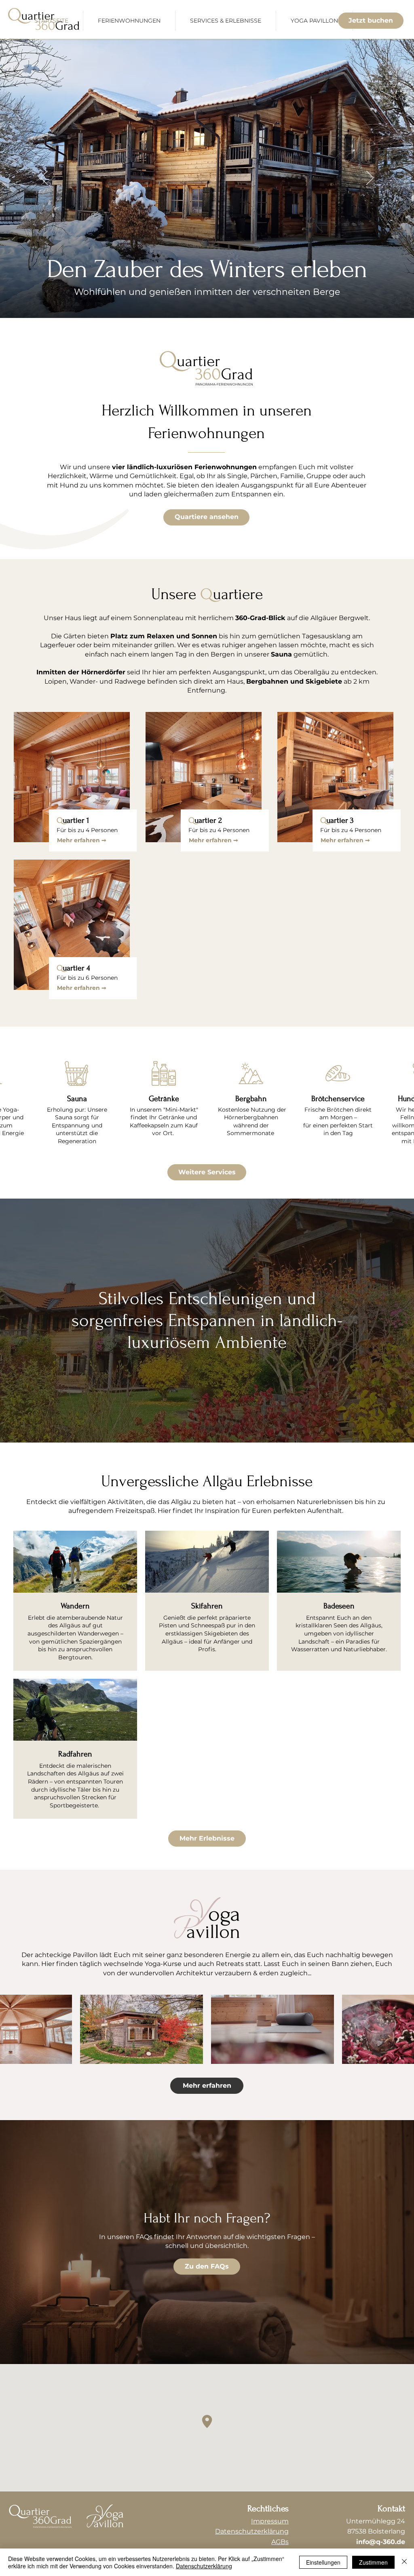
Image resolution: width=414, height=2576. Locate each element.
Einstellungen (323, 2562)
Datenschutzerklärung (204, 2566)
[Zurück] (44, 178)
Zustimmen (373, 2562)
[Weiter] (370, 178)
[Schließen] (404, 2562)
